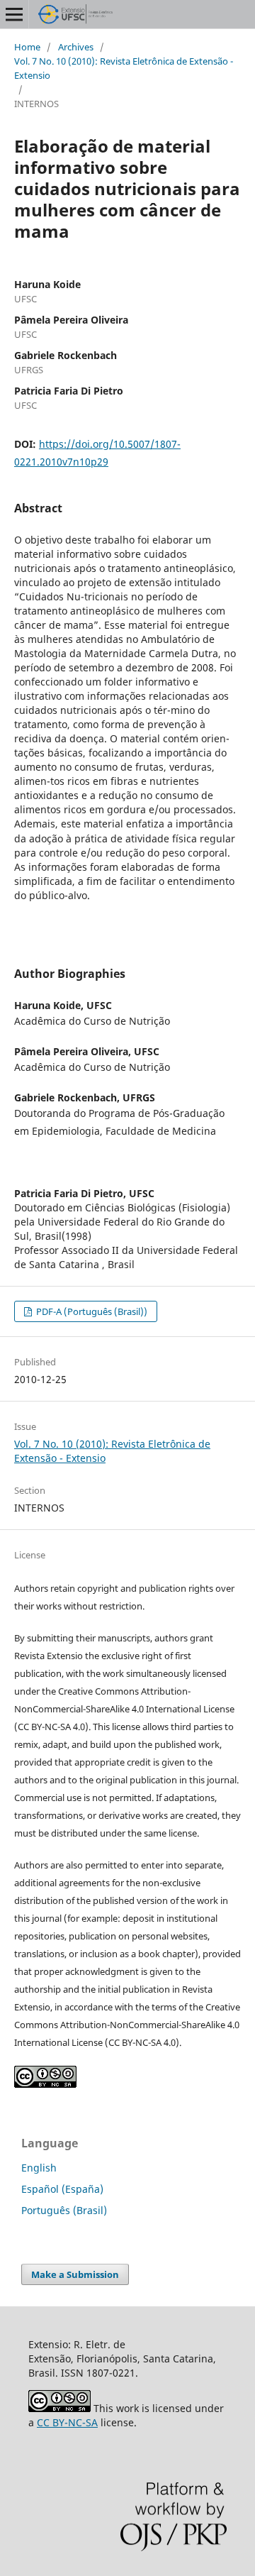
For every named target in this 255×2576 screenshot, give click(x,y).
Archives (76, 47)
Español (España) (62, 2189)
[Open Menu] (14, 14)
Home (27, 47)
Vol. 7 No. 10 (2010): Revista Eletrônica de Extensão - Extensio (124, 68)
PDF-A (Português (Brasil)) (91, 1311)
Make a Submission (75, 2274)
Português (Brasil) (64, 2210)
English (39, 2168)
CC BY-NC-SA (67, 2422)
